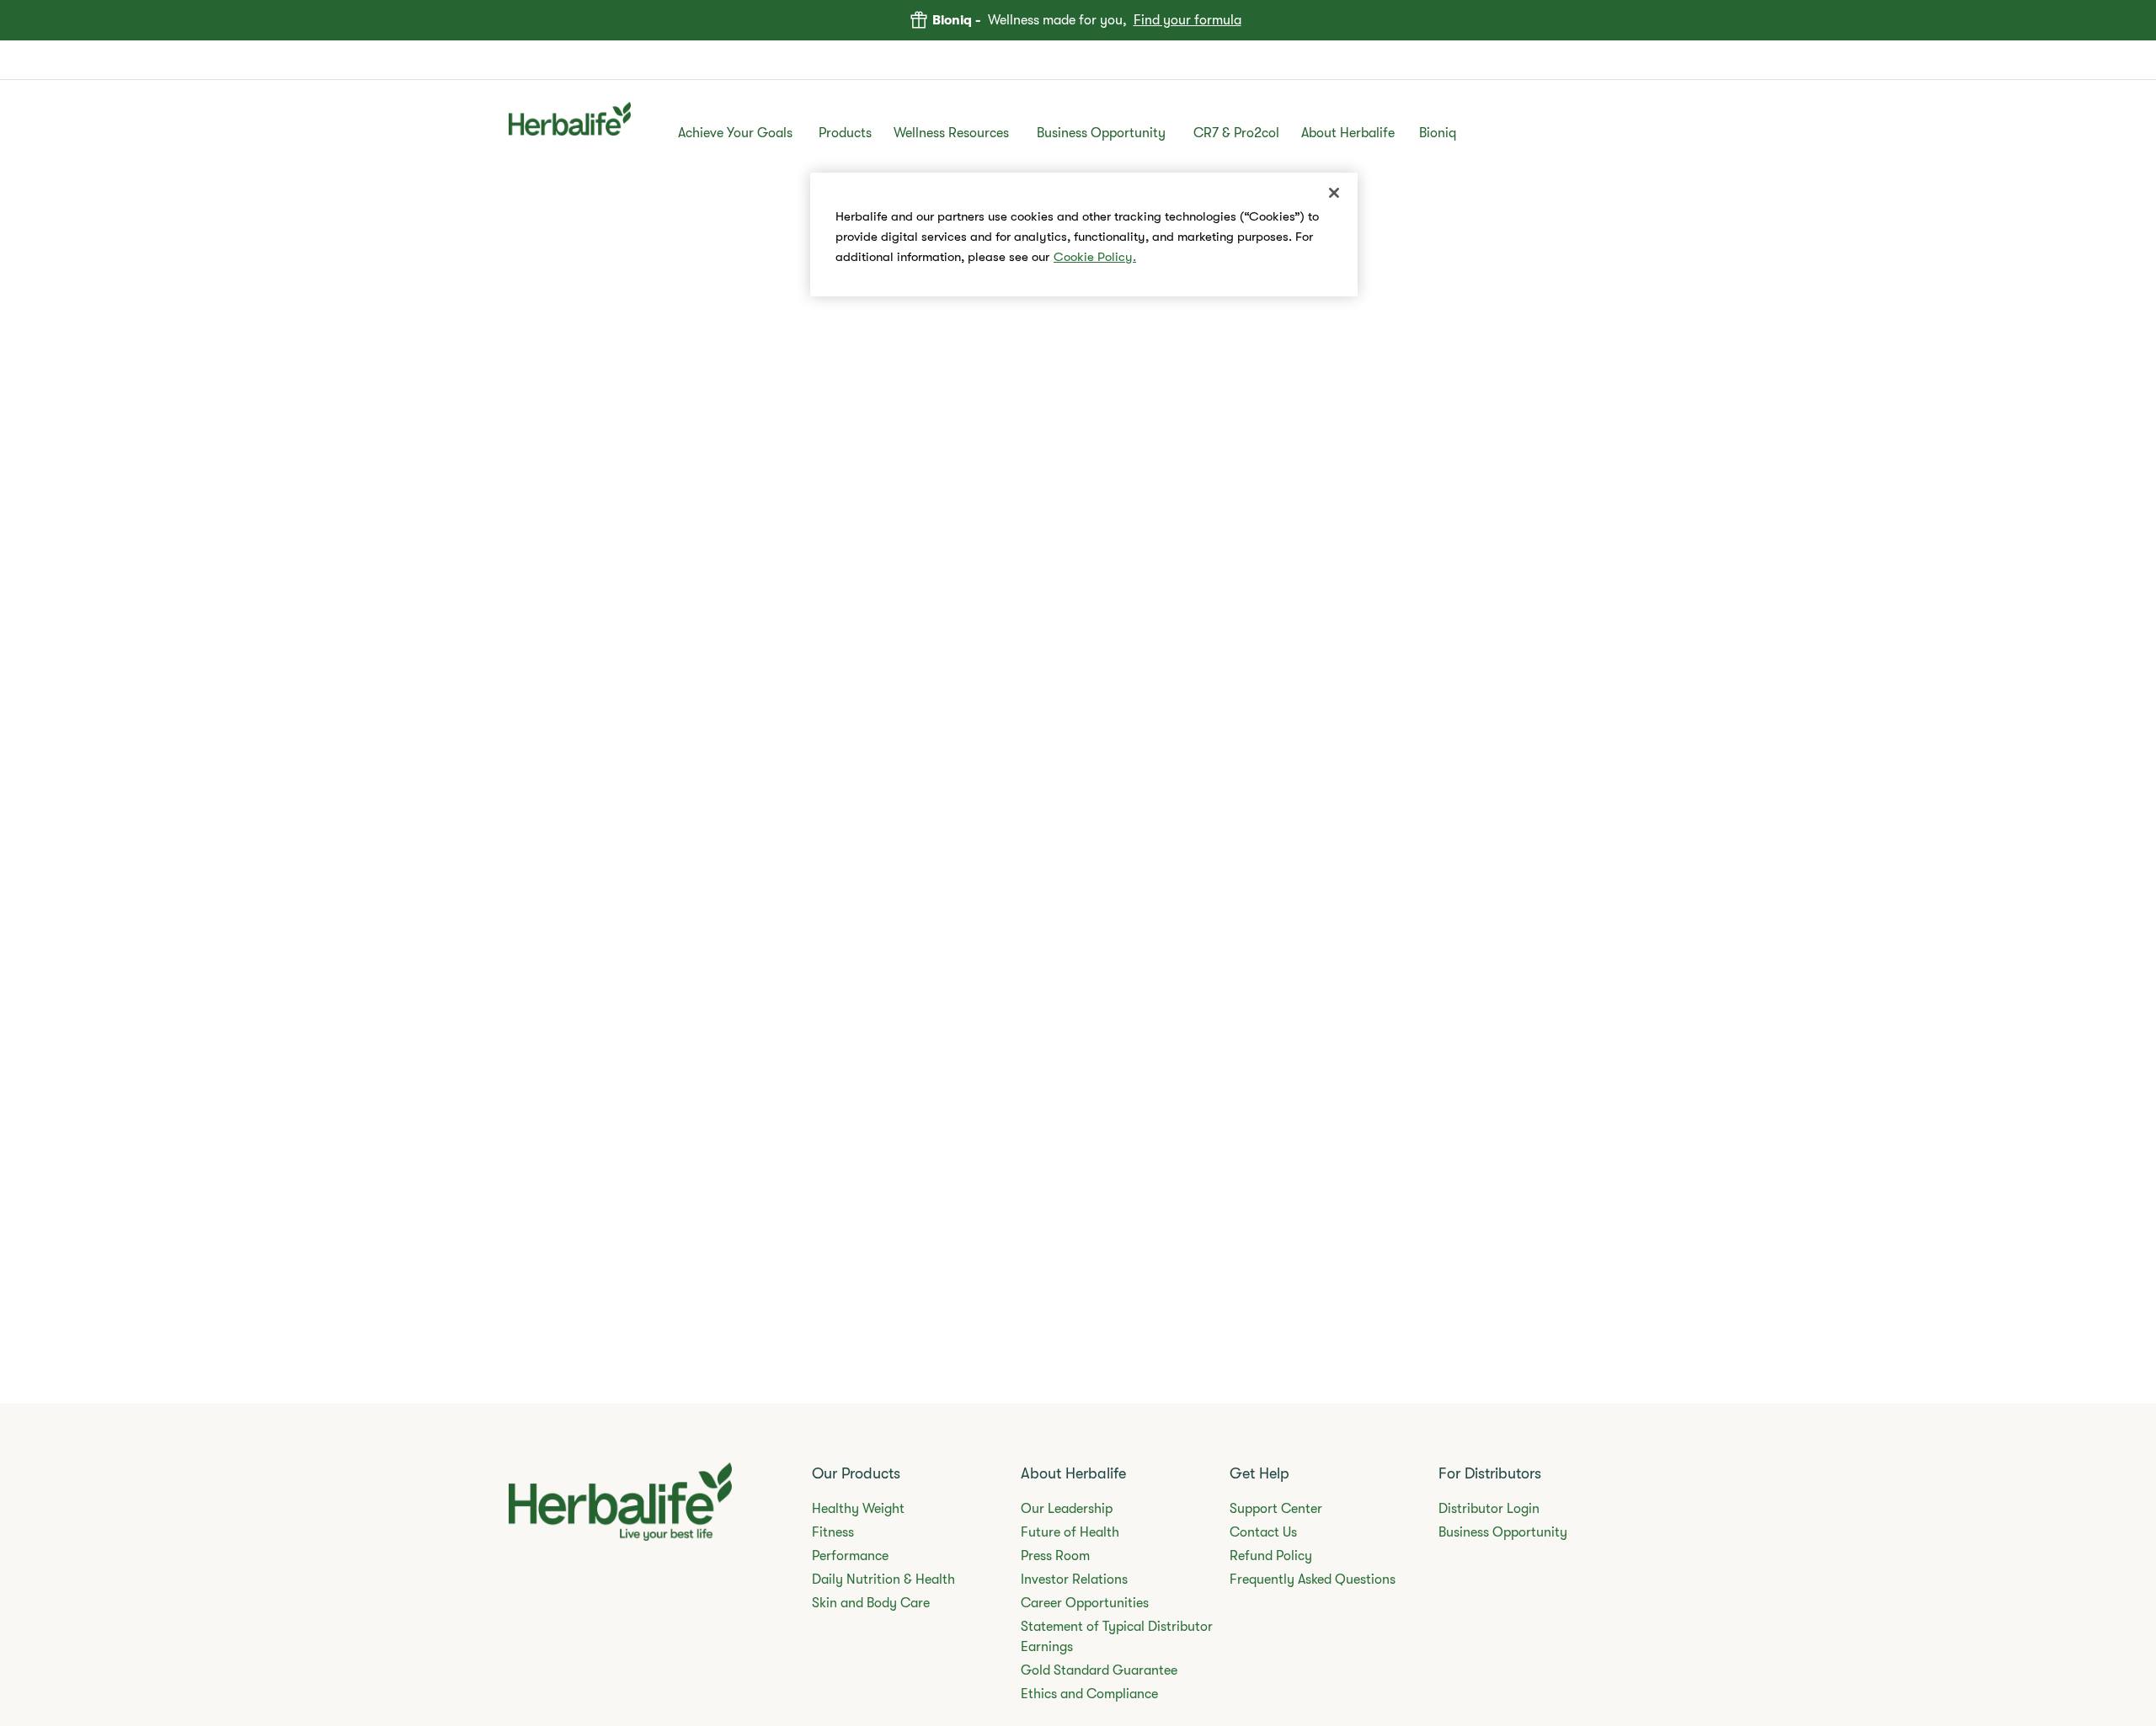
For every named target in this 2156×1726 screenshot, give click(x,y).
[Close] (1334, 193)
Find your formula (1187, 20)
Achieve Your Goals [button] (735, 133)
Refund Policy (1271, 1556)
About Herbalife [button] (1348, 133)
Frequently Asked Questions (1313, 1580)
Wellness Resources (951, 133)
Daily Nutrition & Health (883, 1580)
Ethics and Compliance (1089, 1694)
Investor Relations (1074, 1580)
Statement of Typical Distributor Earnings (1117, 1637)
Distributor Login (1489, 1509)
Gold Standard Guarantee (1099, 1670)
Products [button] (845, 133)
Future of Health (1070, 1532)
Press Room (1055, 1556)
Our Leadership (1067, 1509)
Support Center (1276, 1509)
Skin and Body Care (871, 1603)
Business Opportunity (1101, 133)
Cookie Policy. (1095, 257)
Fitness (833, 1532)
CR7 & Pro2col (1236, 133)
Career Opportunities (1085, 1603)
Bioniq (1438, 133)
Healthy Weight (858, 1509)
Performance (850, 1556)
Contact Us (1263, 1532)
